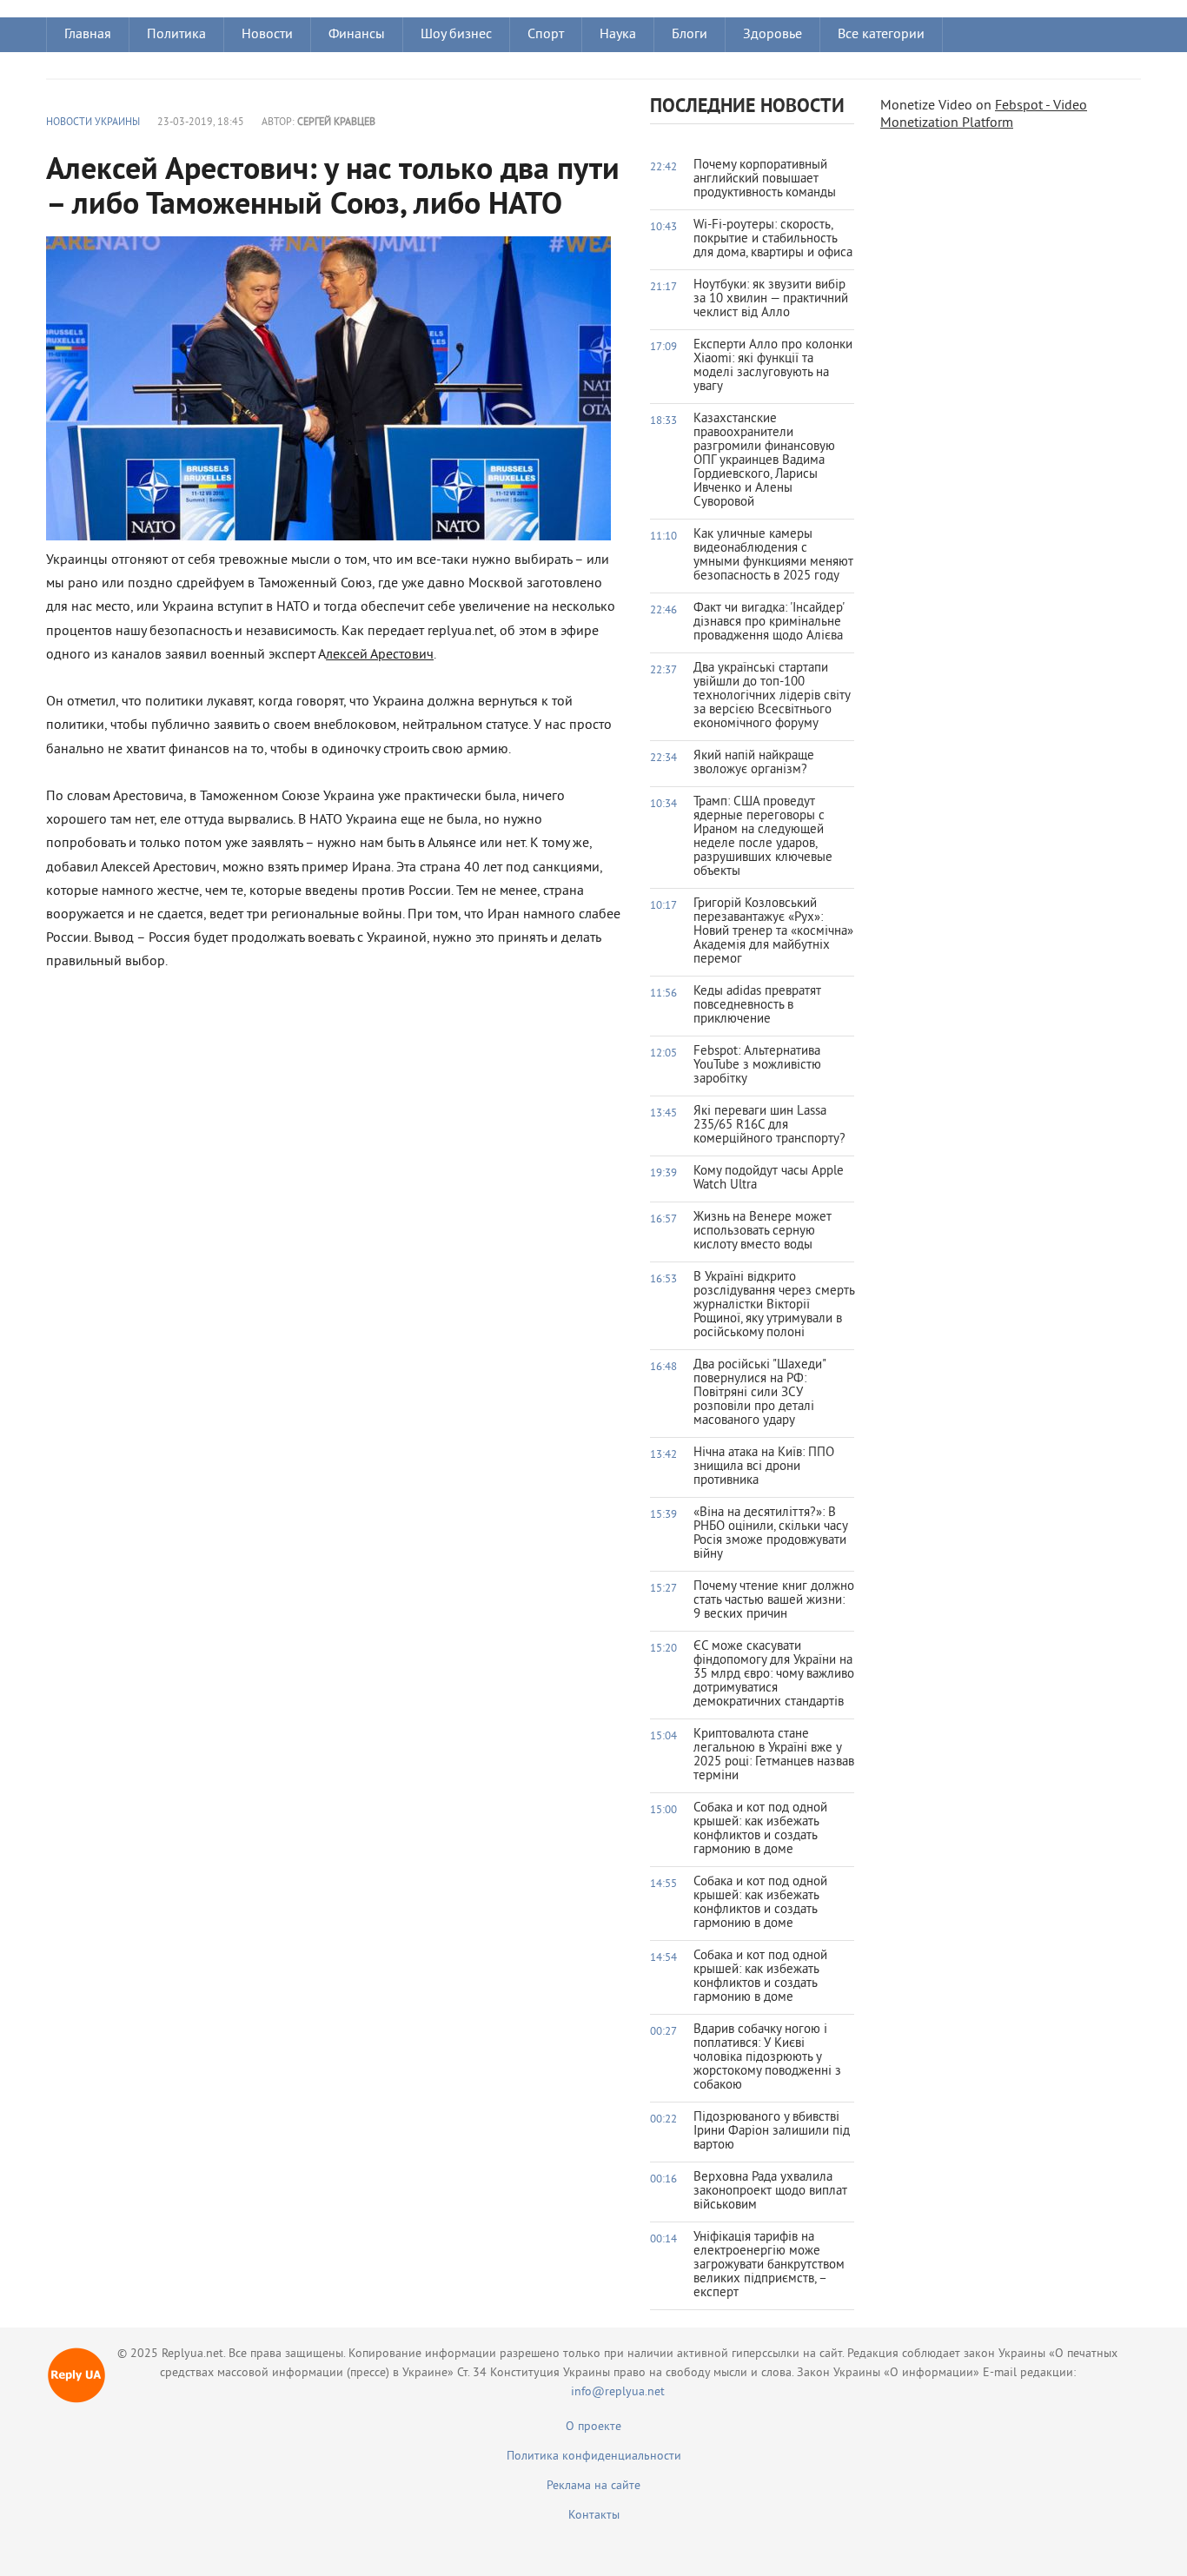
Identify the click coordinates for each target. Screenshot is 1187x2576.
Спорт (546, 35)
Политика (176, 35)
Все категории (881, 35)
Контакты (594, 2516)
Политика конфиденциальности (594, 2457)
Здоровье (773, 35)
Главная (88, 35)
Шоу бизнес (456, 35)
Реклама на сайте (593, 2486)
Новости (267, 35)
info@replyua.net (618, 2392)
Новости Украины (93, 123)
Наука (618, 35)
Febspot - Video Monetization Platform (984, 115)
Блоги (690, 35)
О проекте (593, 2427)
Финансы (357, 35)
